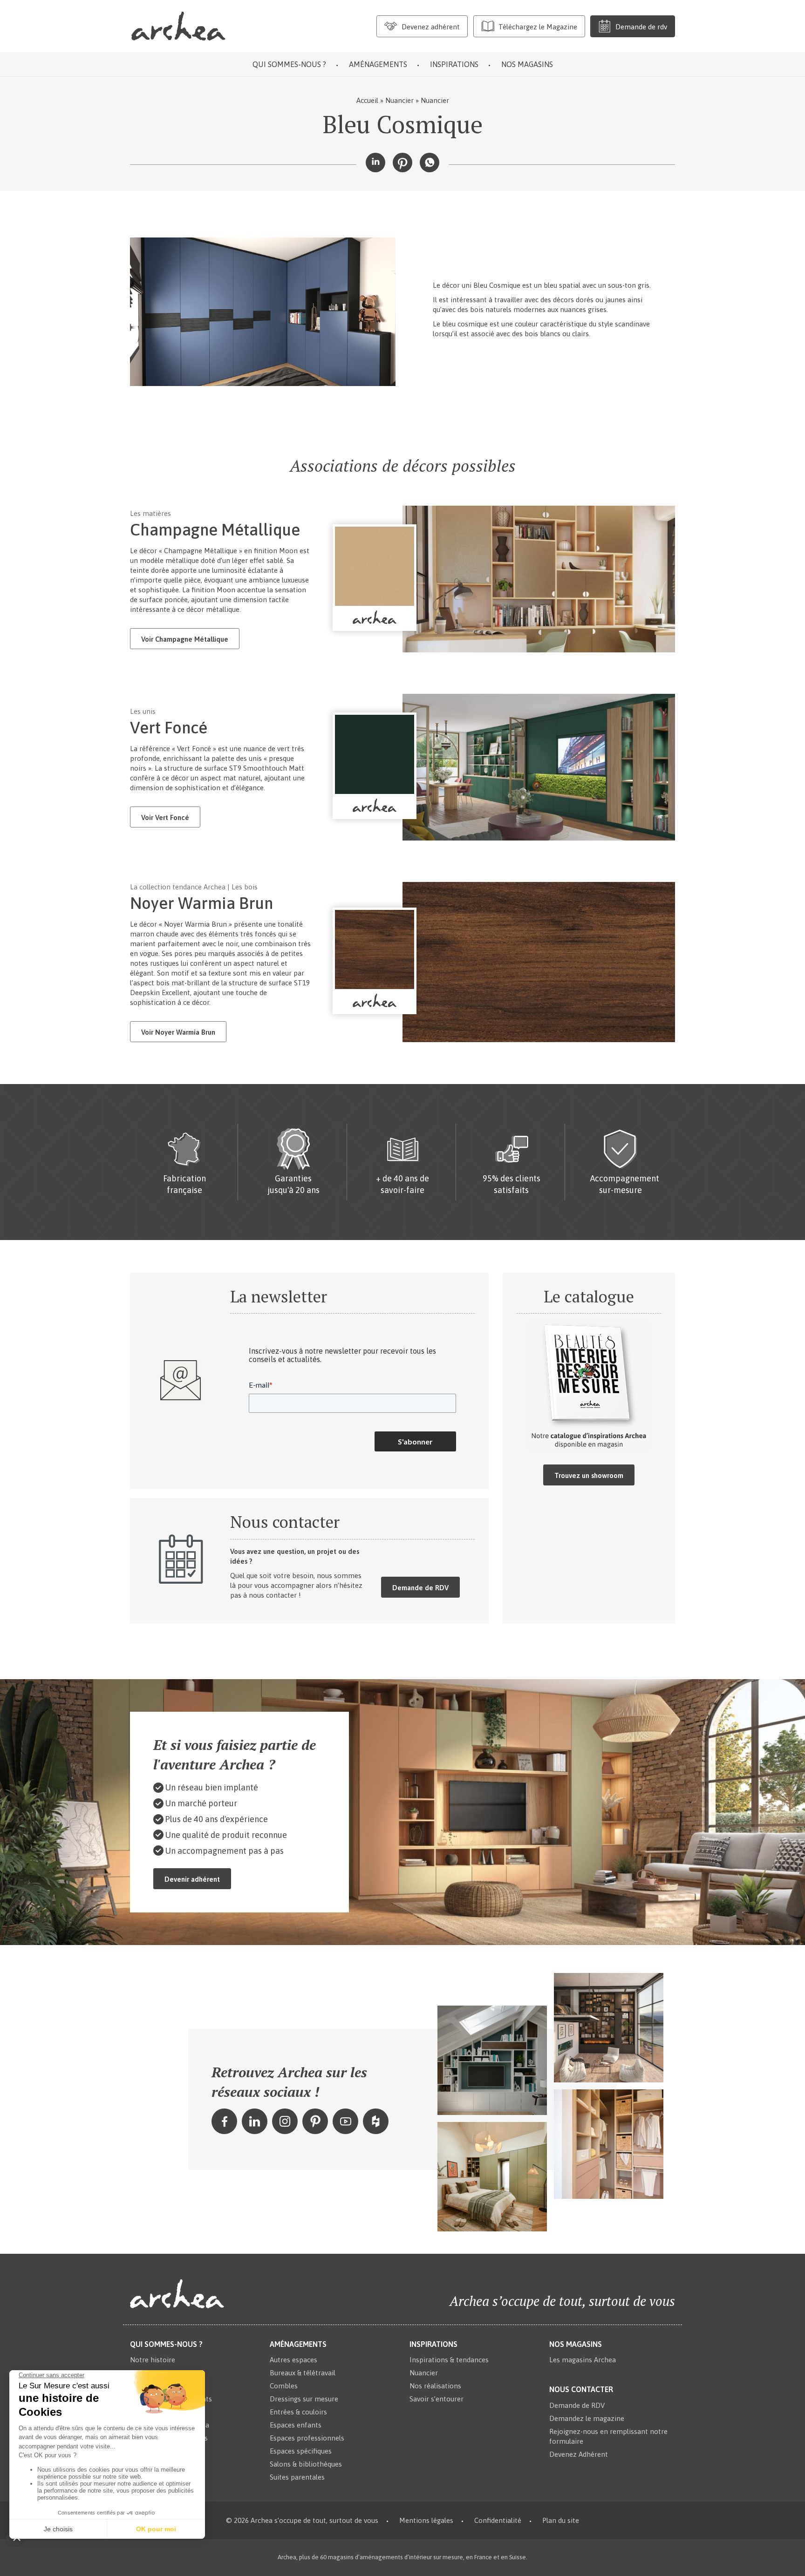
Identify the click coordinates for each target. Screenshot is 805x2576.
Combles (284, 2386)
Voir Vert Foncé (165, 817)
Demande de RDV (420, 1588)
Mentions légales (426, 2521)
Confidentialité (498, 2521)
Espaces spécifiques (301, 2451)
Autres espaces (293, 2360)
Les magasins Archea (583, 2360)
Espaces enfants (296, 2425)
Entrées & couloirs (298, 2412)
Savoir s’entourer (437, 2399)
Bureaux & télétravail (303, 2373)
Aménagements (378, 64)
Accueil (367, 100)
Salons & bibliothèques (306, 2464)
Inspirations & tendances (449, 2360)
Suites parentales (297, 2478)
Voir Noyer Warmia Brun (178, 1032)
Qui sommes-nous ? (289, 64)
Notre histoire (153, 2360)
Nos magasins (527, 64)
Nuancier (399, 100)
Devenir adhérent (192, 1879)
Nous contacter (581, 2390)
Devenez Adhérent (579, 2454)
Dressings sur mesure (304, 2399)
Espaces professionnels (307, 2438)
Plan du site (561, 2521)
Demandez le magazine (587, 2418)
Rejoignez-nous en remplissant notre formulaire (608, 2436)
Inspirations (454, 64)
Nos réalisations (435, 2386)
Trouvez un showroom (589, 1475)
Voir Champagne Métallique (185, 639)
